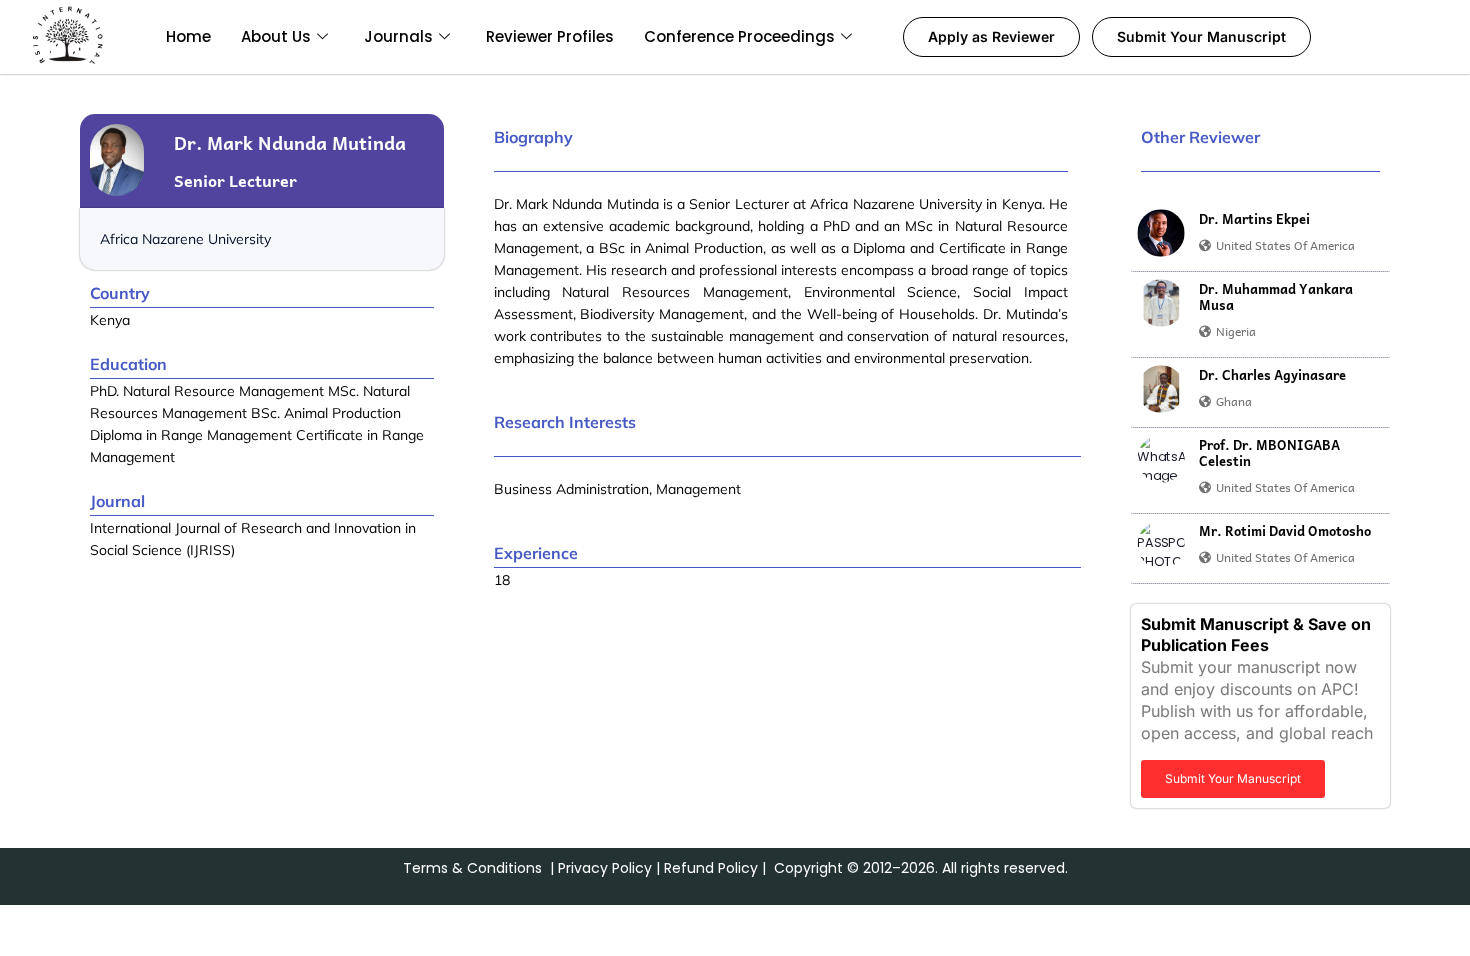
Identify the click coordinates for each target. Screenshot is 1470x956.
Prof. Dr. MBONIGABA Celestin (1269, 453)
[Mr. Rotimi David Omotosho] (1161, 545)
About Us (276, 36)
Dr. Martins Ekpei (1254, 219)
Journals (398, 36)
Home (188, 36)
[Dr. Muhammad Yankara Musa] (1161, 303)
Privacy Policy (605, 868)
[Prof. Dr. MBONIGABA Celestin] (1161, 459)
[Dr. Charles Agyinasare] (1161, 389)
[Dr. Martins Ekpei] (1161, 233)
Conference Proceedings (739, 36)
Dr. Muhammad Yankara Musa (1276, 297)
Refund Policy (711, 868)
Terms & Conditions (472, 868)
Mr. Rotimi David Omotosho (1285, 531)
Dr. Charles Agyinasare (1272, 375)
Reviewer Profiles (550, 36)
